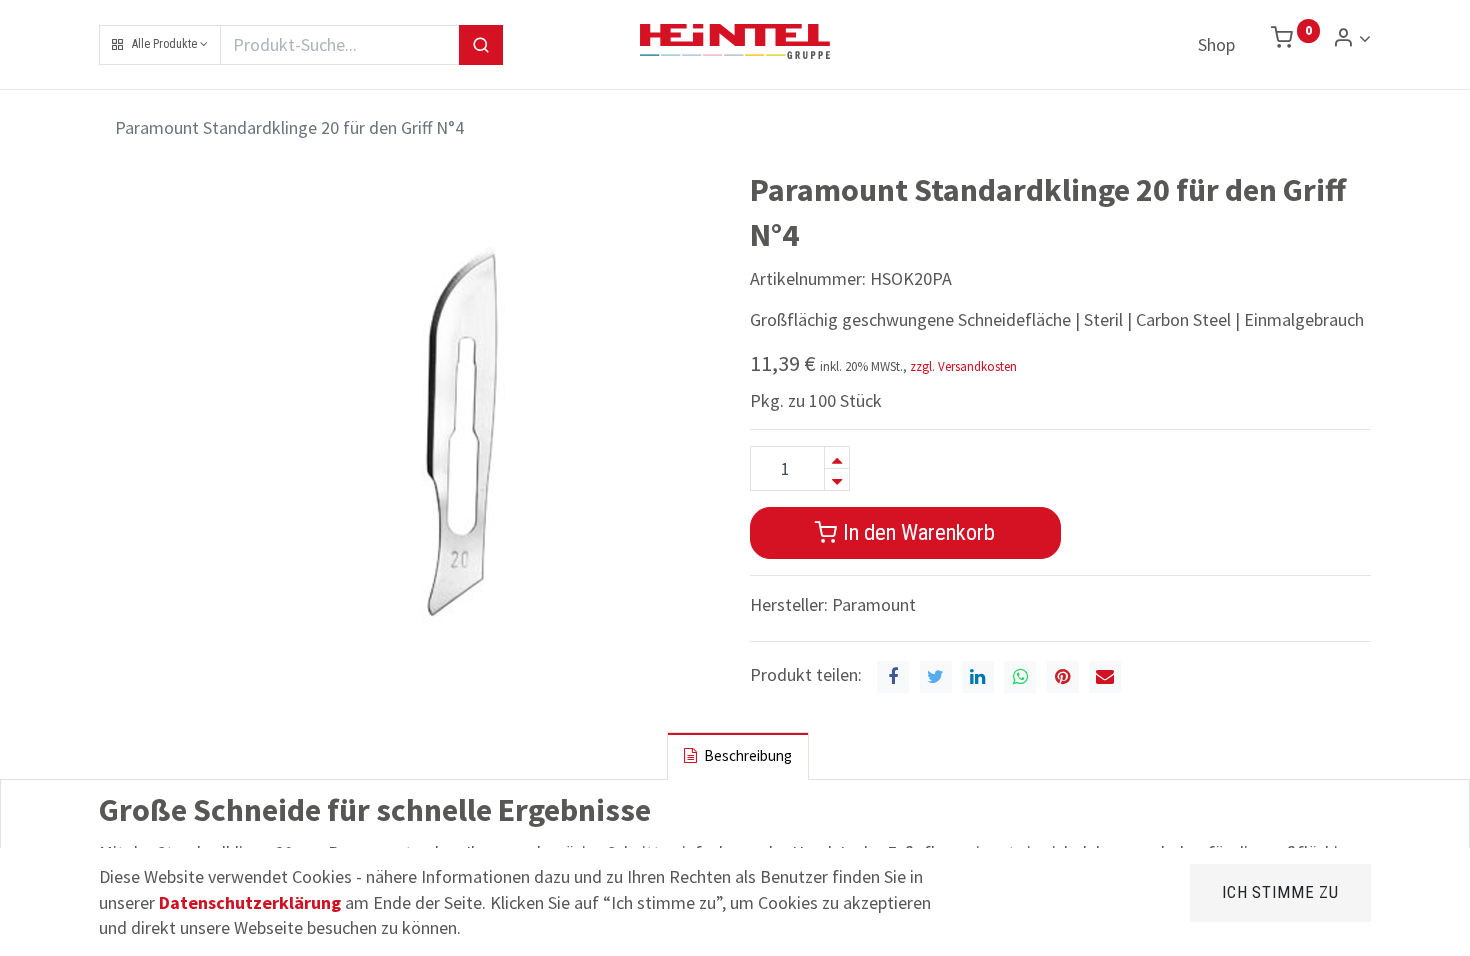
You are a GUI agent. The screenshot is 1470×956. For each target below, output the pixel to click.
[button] (160, 45)
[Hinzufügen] (837, 457)
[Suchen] (481, 45)
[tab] (738, 755)
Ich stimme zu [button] (1280, 892)
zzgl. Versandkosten (963, 366)
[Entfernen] (837, 479)
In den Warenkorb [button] (916, 532)
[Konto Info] (1351, 38)
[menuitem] (1216, 44)
